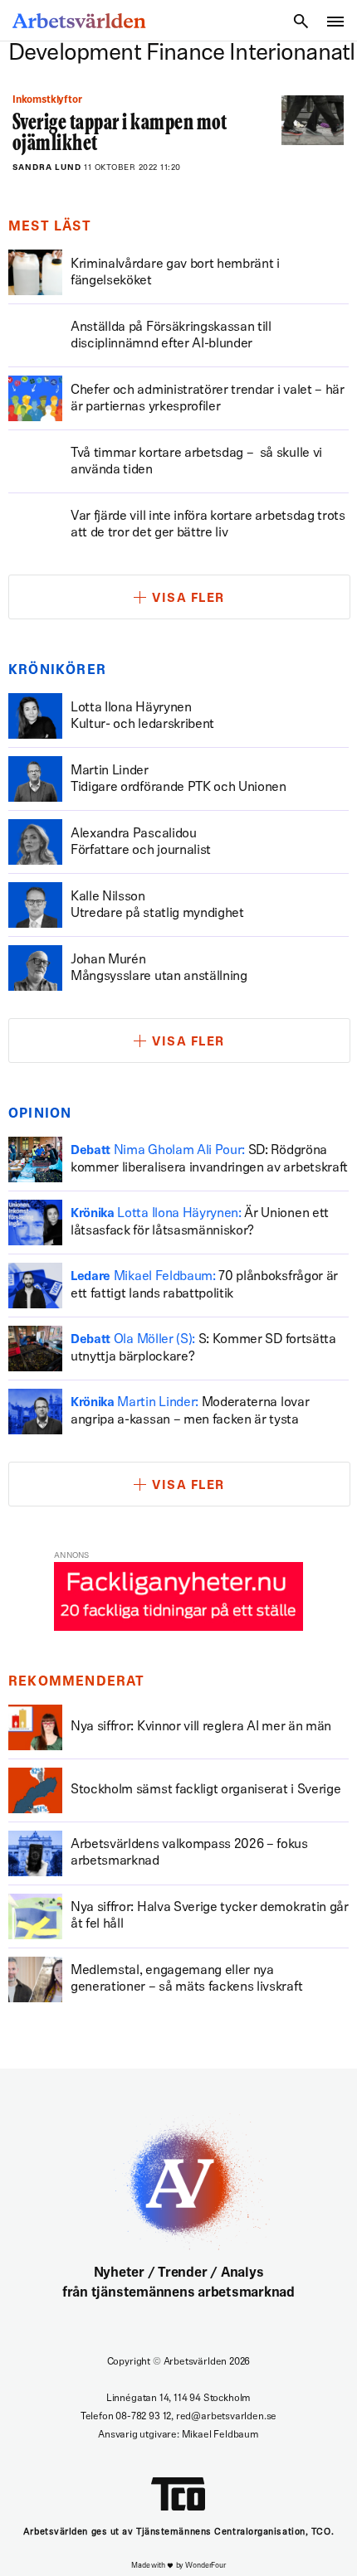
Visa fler (188, 599)
